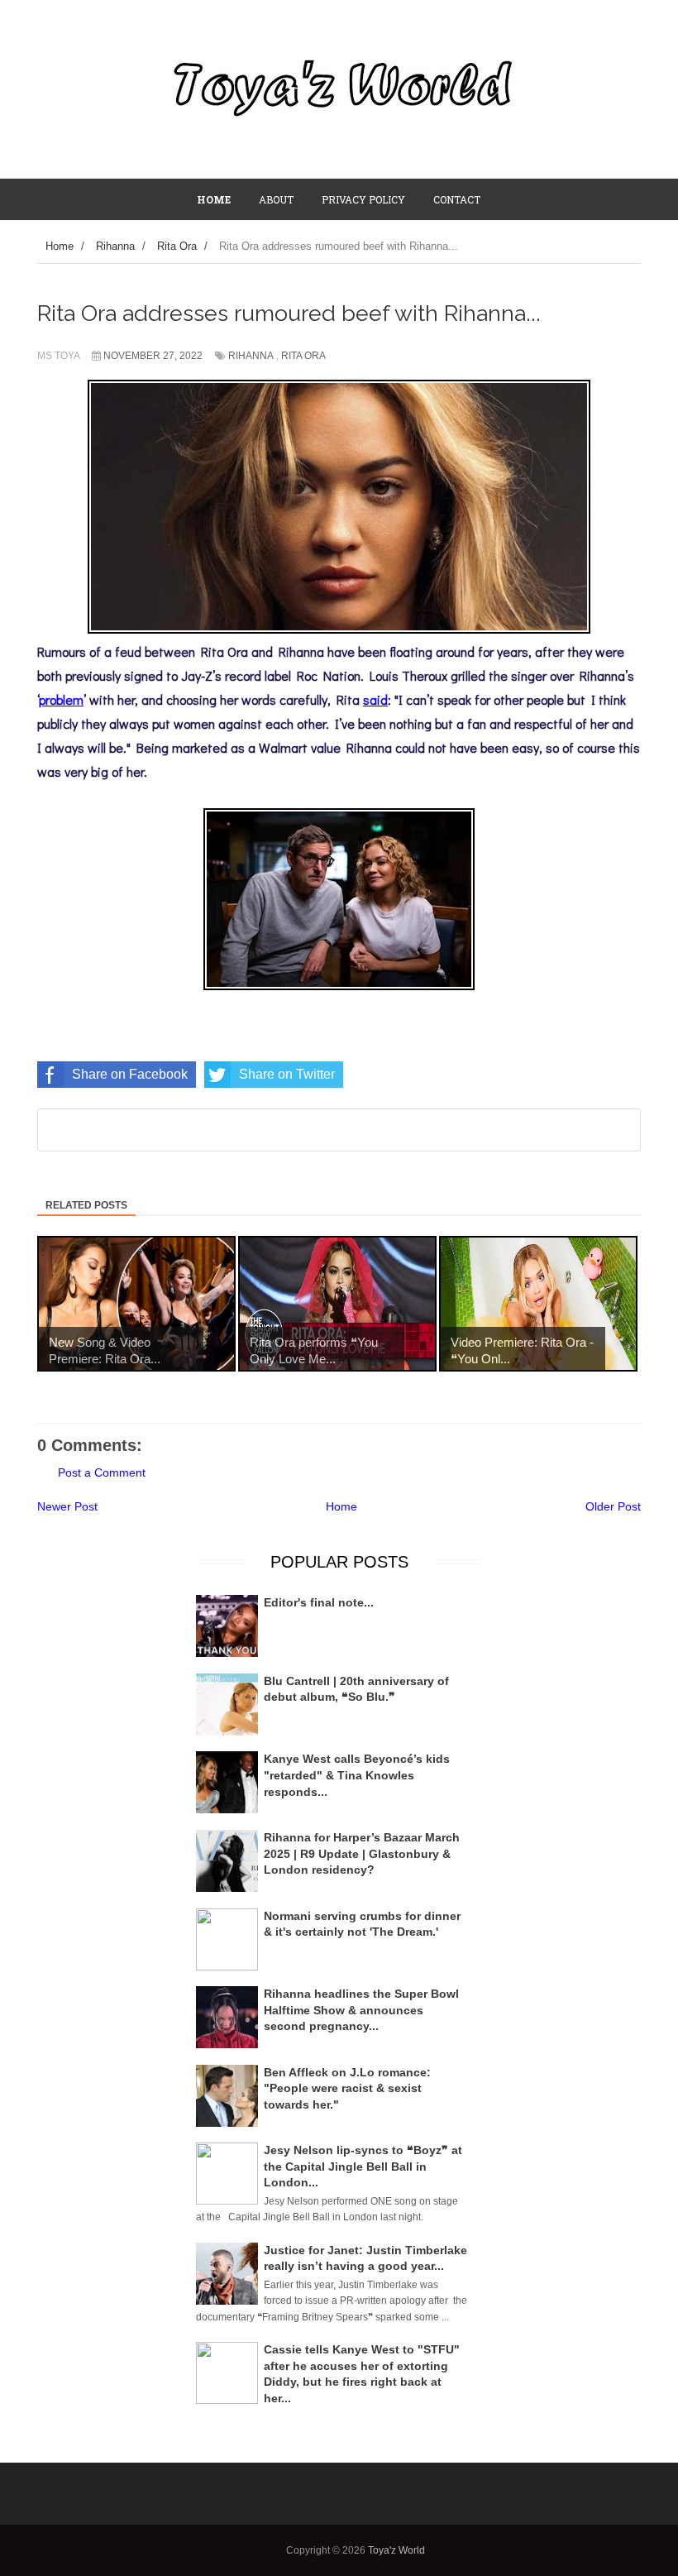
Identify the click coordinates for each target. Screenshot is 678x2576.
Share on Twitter (287, 1074)
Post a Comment (102, 1472)
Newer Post (67, 1506)
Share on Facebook (130, 1074)
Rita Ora (303, 356)
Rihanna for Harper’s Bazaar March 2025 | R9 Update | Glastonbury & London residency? (362, 1853)
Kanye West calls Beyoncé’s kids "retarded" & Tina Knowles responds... (357, 1775)
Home (341, 1506)
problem (61, 699)
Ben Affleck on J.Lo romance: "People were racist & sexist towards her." (347, 2088)
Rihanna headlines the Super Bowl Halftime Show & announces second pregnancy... (361, 2010)
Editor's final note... (319, 1602)
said (375, 699)
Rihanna (251, 356)
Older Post (613, 1506)
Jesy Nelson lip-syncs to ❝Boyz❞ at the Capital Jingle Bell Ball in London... (363, 2166)
